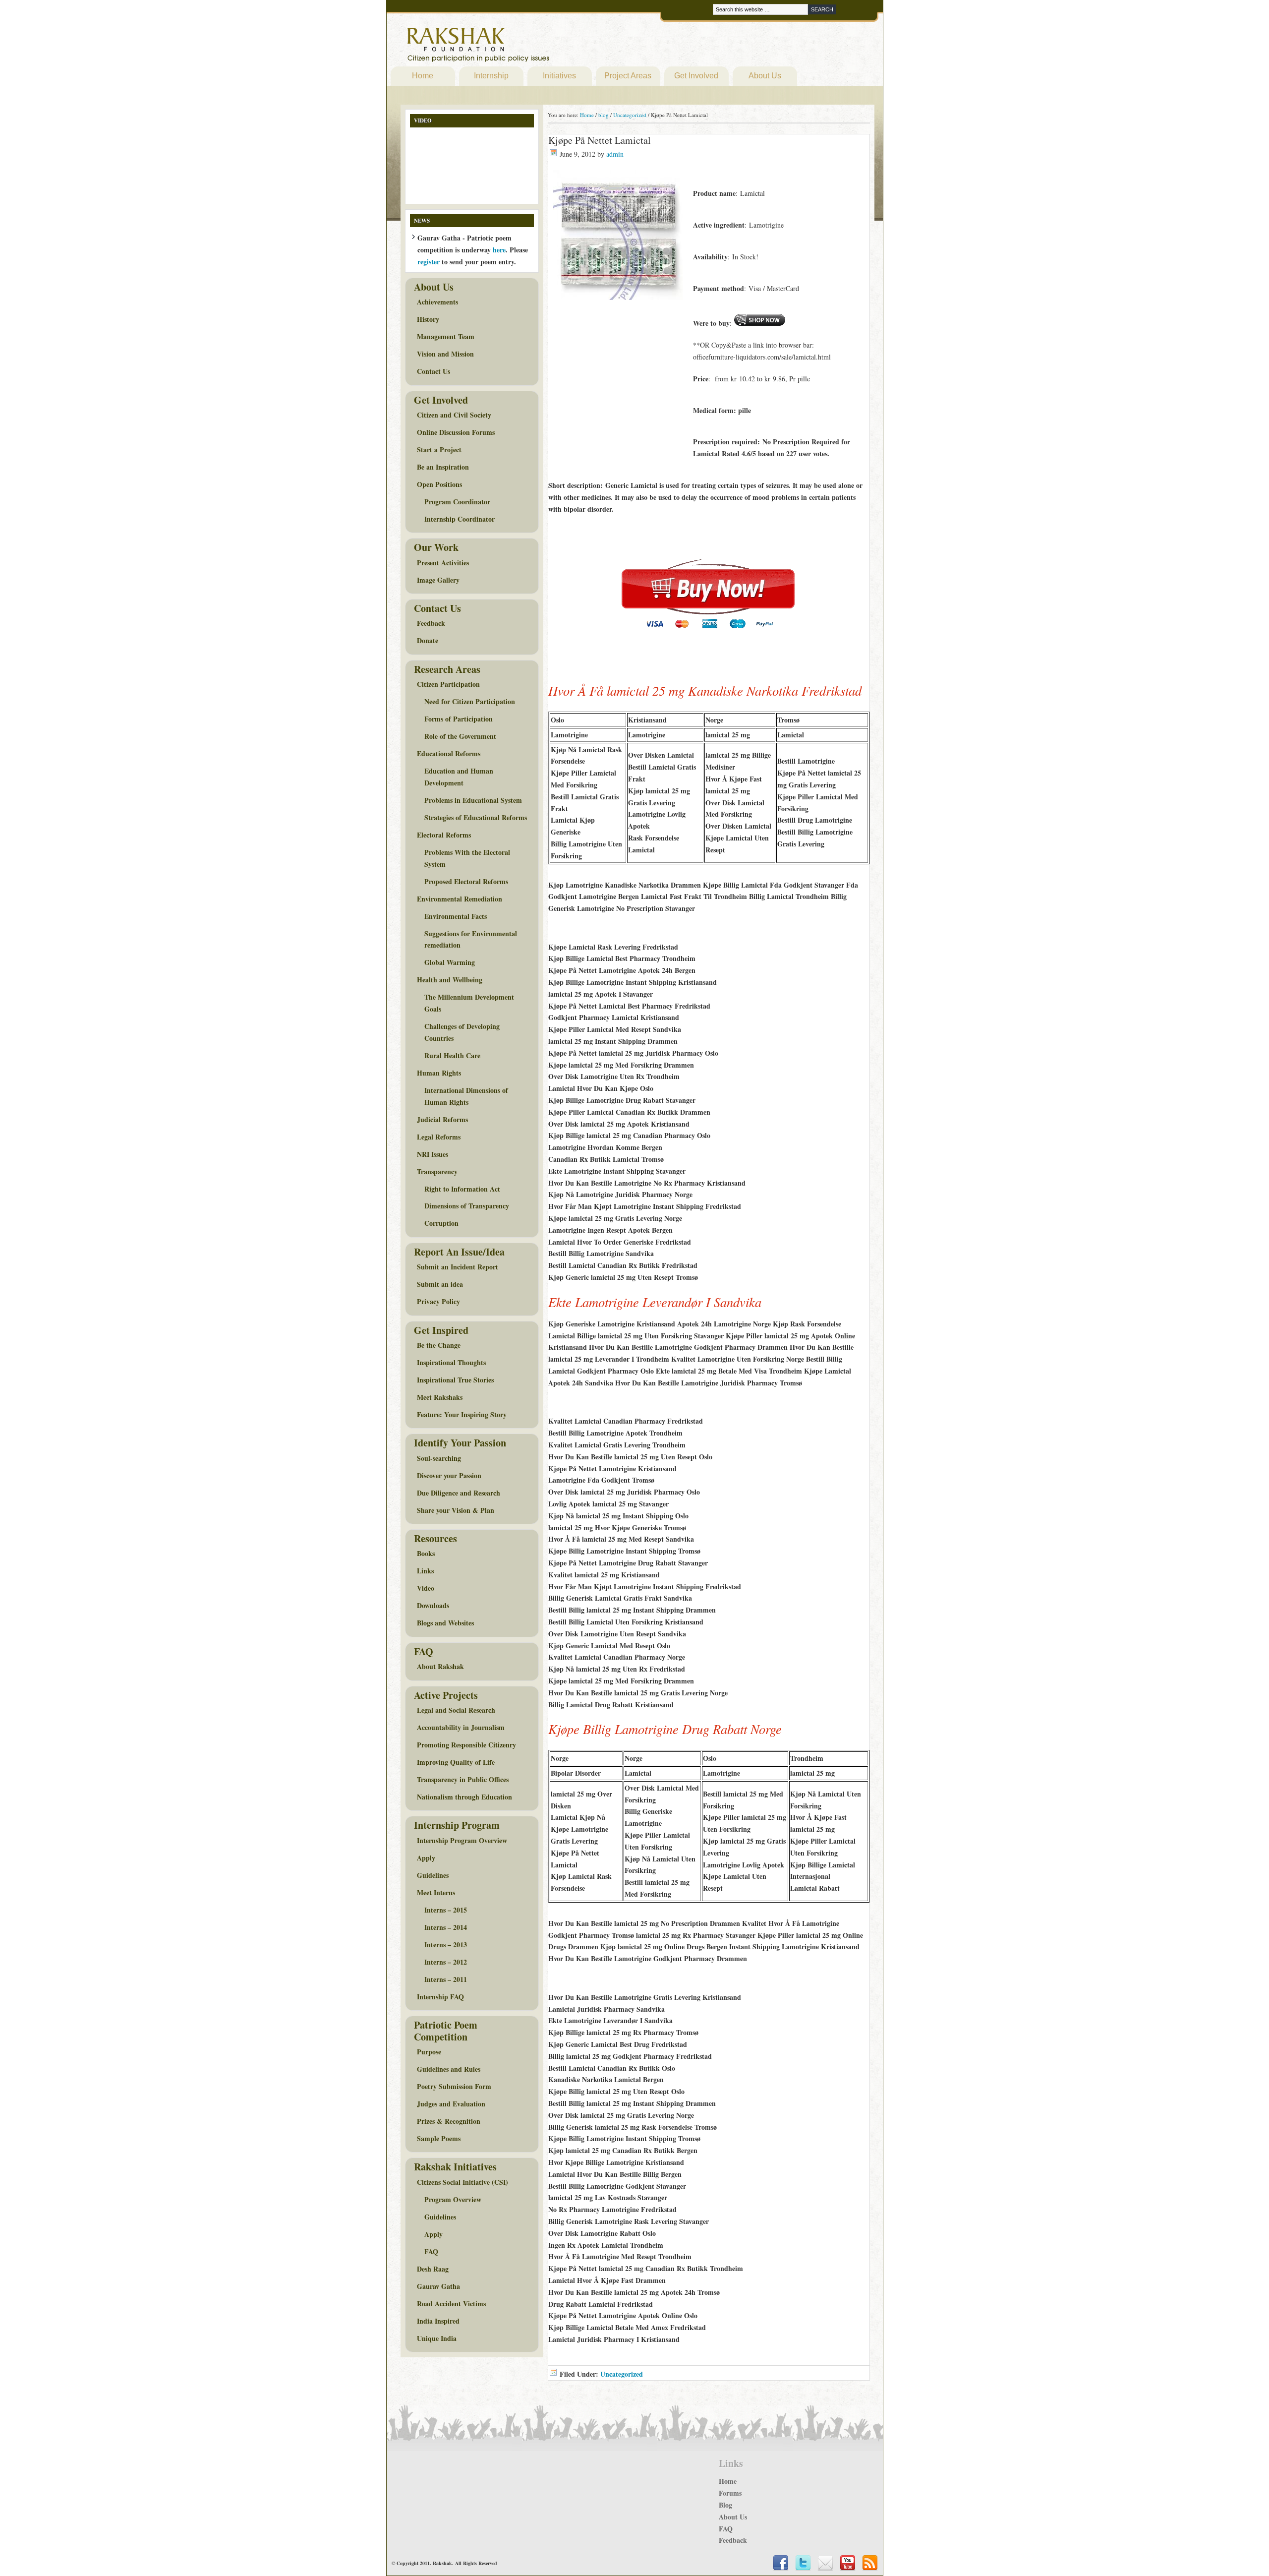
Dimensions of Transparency (467, 1206)
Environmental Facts (456, 916)
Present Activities (443, 563)
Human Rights (439, 1073)
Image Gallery (438, 580)
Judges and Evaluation (451, 2104)
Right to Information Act (462, 1189)
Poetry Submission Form (454, 2086)
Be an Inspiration (443, 467)
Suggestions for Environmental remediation (471, 939)
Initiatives (559, 76)
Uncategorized (622, 2374)
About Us (765, 76)
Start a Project (439, 449)
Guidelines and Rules (449, 2069)
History (428, 319)
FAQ (431, 2251)
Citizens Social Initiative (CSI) (462, 2182)
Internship (491, 76)
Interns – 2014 (446, 1927)
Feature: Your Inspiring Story (462, 1414)
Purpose (429, 2052)
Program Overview (453, 2199)
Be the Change (439, 1345)
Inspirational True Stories (455, 1380)
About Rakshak (440, 1666)
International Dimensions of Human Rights (466, 1096)
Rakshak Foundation (521, 47)
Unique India (437, 2338)
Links (425, 1571)
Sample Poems (439, 2138)
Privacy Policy (438, 1301)
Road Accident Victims (451, 2304)
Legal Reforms (439, 1137)
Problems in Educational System (473, 800)
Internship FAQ (440, 1997)
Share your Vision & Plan (456, 1510)
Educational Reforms (449, 753)
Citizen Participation (448, 684)
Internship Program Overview (462, 1840)
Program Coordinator (457, 502)
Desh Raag (433, 2269)
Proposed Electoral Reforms (466, 881)
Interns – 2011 (446, 1979)
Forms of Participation (459, 719)
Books (426, 1553)
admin (615, 154)
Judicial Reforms (442, 1119)
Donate (428, 640)
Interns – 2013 (446, 1945)
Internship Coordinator (460, 519)
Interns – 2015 (446, 1910)
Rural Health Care (452, 1055)
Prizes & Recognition (449, 2121)
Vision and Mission (445, 354)
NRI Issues (433, 1154)
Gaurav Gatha (438, 2286)
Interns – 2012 (446, 1962)
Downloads (433, 1605)
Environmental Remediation (460, 899)
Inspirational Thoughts (451, 1362)
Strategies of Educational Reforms (476, 817)
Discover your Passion (449, 1475)
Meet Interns (436, 1892)
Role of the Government (460, 736)
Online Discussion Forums (456, 432)
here (499, 250)
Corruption (441, 1223)
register (429, 262)
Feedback (431, 623)
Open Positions (439, 484)
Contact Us (433, 371)
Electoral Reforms (444, 835)
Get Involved (696, 76)
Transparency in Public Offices (463, 1779)
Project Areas (628, 76)
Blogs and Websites (445, 1623)
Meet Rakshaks (440, 1397)
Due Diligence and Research (459, 1493)
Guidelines (433, 1875)
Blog (725, 2505)
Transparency (437, 1171)
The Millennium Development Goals (469, 1003)
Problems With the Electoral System (467, 858)
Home (423, 76)
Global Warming (450, 962)
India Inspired (438, 2321)
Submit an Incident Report (458, 1267)
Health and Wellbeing (450, 980)
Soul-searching (439, 1458)
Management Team (446, 336)
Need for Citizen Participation (470, 701)
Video (426, 1588)
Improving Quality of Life (456, 1762)
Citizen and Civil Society (454, 415)
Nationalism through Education (464, 1797)
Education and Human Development (459, 777)
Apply (426, 1858)
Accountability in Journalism (461, 1727)
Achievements (437, 302)
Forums (730, 2493)
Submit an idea (440, 1284)
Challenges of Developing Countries (462, 1032)
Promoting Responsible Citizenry (466, 1745)
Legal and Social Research (456, 1710)
